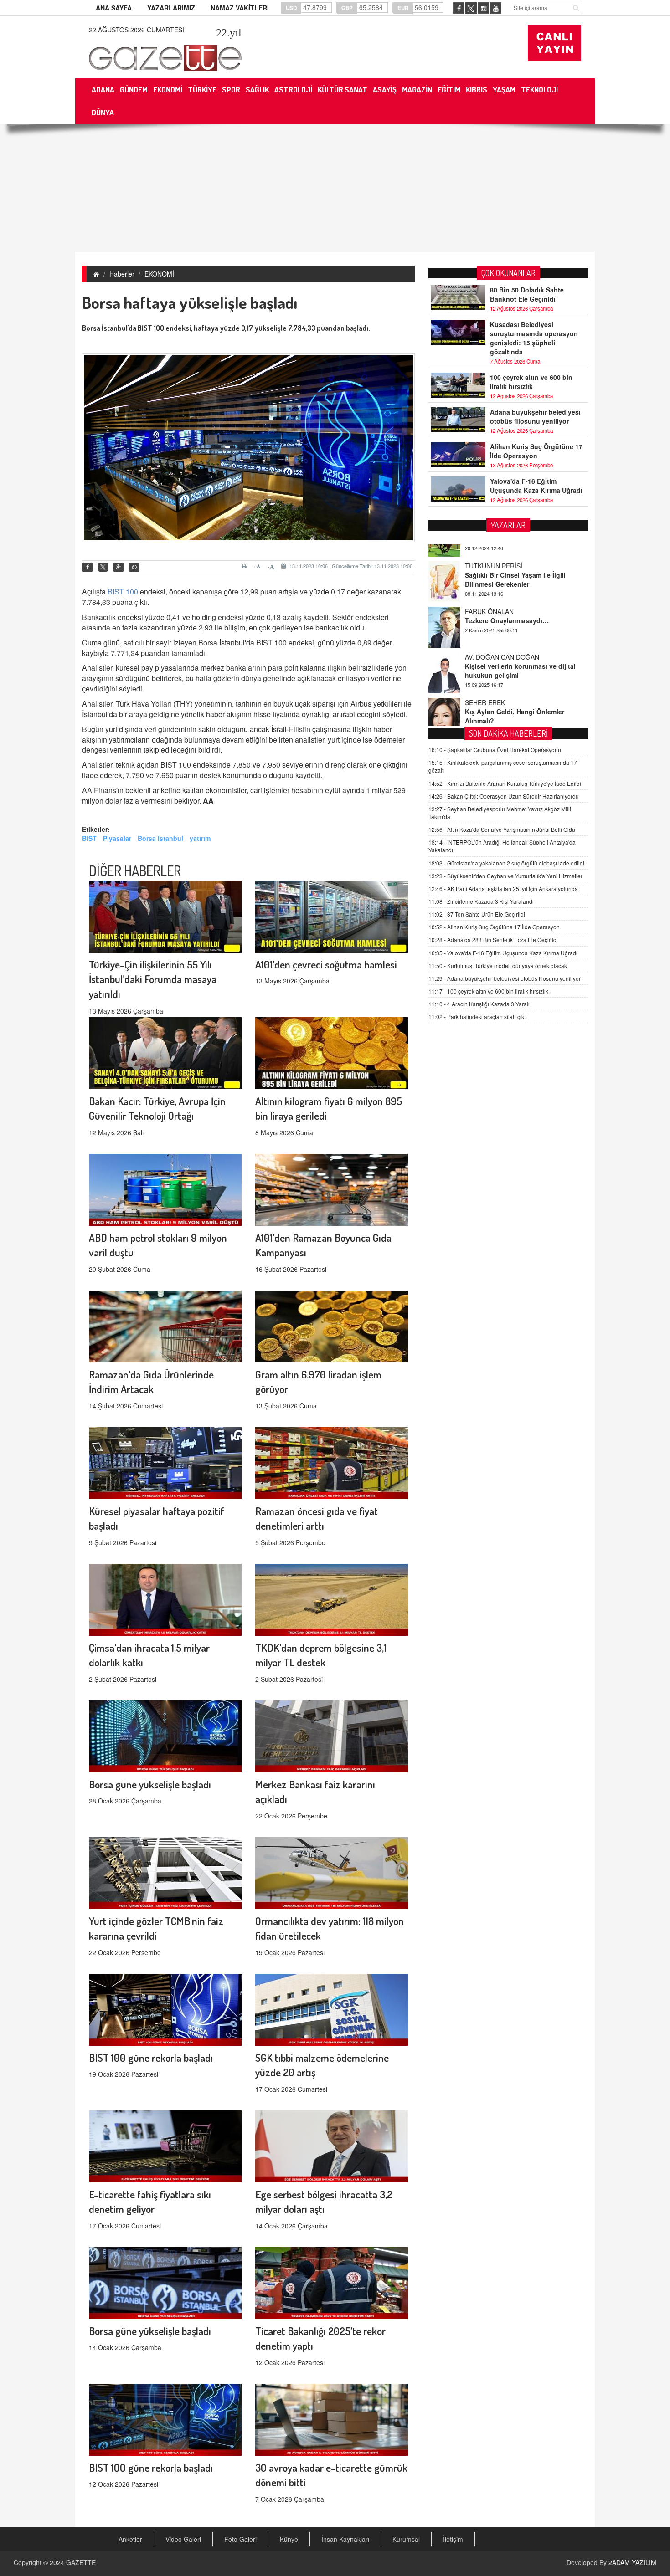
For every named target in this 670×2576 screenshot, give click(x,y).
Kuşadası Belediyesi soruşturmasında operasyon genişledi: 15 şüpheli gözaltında (534, 338)
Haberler (122, 274)
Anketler (130, 2539)
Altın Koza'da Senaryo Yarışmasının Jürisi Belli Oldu (502, 829)
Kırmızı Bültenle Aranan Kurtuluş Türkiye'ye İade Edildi (505, 783)
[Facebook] (88, 567)
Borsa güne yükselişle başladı (150, 1784)
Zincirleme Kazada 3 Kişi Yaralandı (481, 901)
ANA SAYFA (114, 8)
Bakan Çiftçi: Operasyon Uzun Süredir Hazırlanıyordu (504, 796)
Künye (289, 2539)
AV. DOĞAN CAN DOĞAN (502, 621)
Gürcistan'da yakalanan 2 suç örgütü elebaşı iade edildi (506, 863)
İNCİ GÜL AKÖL (488, 712)
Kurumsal (406, 2539)
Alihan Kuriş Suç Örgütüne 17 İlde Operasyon (536, 451)
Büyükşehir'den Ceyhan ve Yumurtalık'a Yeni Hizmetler (505, 876)
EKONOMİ (159, 274)
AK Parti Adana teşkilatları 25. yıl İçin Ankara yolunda (503, 889)
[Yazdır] (245, 566)
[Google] (119, 567)
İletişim (453, 2539)
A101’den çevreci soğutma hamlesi (326, 964)
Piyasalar (117, 838)
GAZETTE (81, 2562)
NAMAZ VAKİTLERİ (240, 8)
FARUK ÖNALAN (489, 576)
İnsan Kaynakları (345, 2539)
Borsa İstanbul (160, 838)
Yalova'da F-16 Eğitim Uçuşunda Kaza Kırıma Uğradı (536, 486)
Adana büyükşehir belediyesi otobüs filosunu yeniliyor (535, 416)
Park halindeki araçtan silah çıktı (478, 1017)
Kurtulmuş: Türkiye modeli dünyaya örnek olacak (498, 965)
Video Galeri (183, 2539)
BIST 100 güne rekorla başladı (151, 2057)
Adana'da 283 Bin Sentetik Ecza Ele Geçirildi (493, 940)
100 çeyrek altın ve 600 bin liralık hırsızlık (531, 382)
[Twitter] (103, 567)
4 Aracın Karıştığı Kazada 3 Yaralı (479, 1004)
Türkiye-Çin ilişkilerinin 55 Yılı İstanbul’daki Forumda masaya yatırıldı (153, 979)
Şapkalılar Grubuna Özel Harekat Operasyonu (495, 750)
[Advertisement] (335, 188)
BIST (89, 838)
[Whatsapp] (134, 567)
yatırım (200, 838)
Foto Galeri (240, 2539)
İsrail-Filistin (291, 729)
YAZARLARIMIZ (171, 8)
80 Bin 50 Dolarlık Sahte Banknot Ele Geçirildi (527, 294)
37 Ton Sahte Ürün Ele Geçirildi (477, 914)
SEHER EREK (485, 667)
